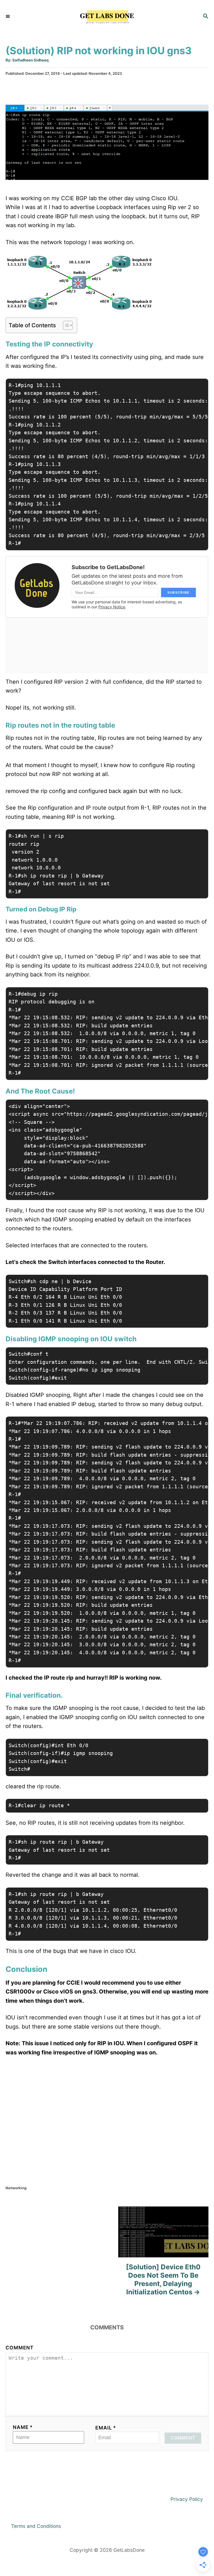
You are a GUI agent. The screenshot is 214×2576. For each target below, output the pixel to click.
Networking (16, 2188)
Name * (23, 2427)
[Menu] (8, 17)
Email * (106, 2428)
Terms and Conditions (36, 2526)
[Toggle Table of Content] (65, 325)
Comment (20, 2348)
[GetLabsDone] (107, 17)
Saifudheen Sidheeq (30, 60)
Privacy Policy (187, 2499)
